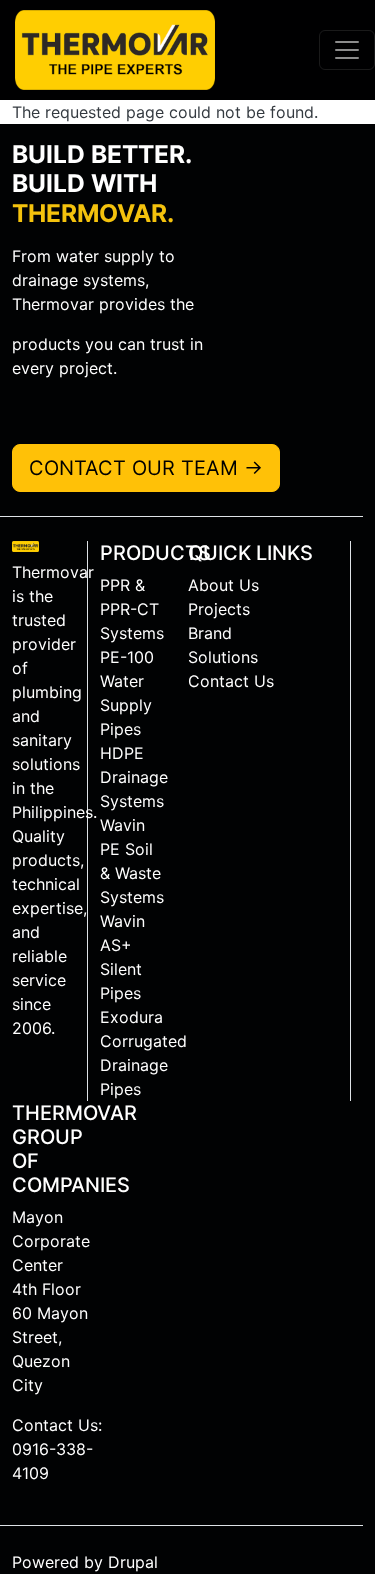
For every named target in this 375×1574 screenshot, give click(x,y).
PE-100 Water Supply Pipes (127, 693)
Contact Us (231, 681)
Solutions (223, 657)
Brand (210, 633)
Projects (219, 609)
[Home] (107, 50)
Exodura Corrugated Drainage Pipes (138, 1053)
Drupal (133, 1562)
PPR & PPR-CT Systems (132, 609)
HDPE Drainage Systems (134, 777)
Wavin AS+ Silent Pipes (122, 957)
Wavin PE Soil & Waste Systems (132, 861)
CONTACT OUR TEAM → (146, 468)
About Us (223, 585)
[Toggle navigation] (347, 50)
